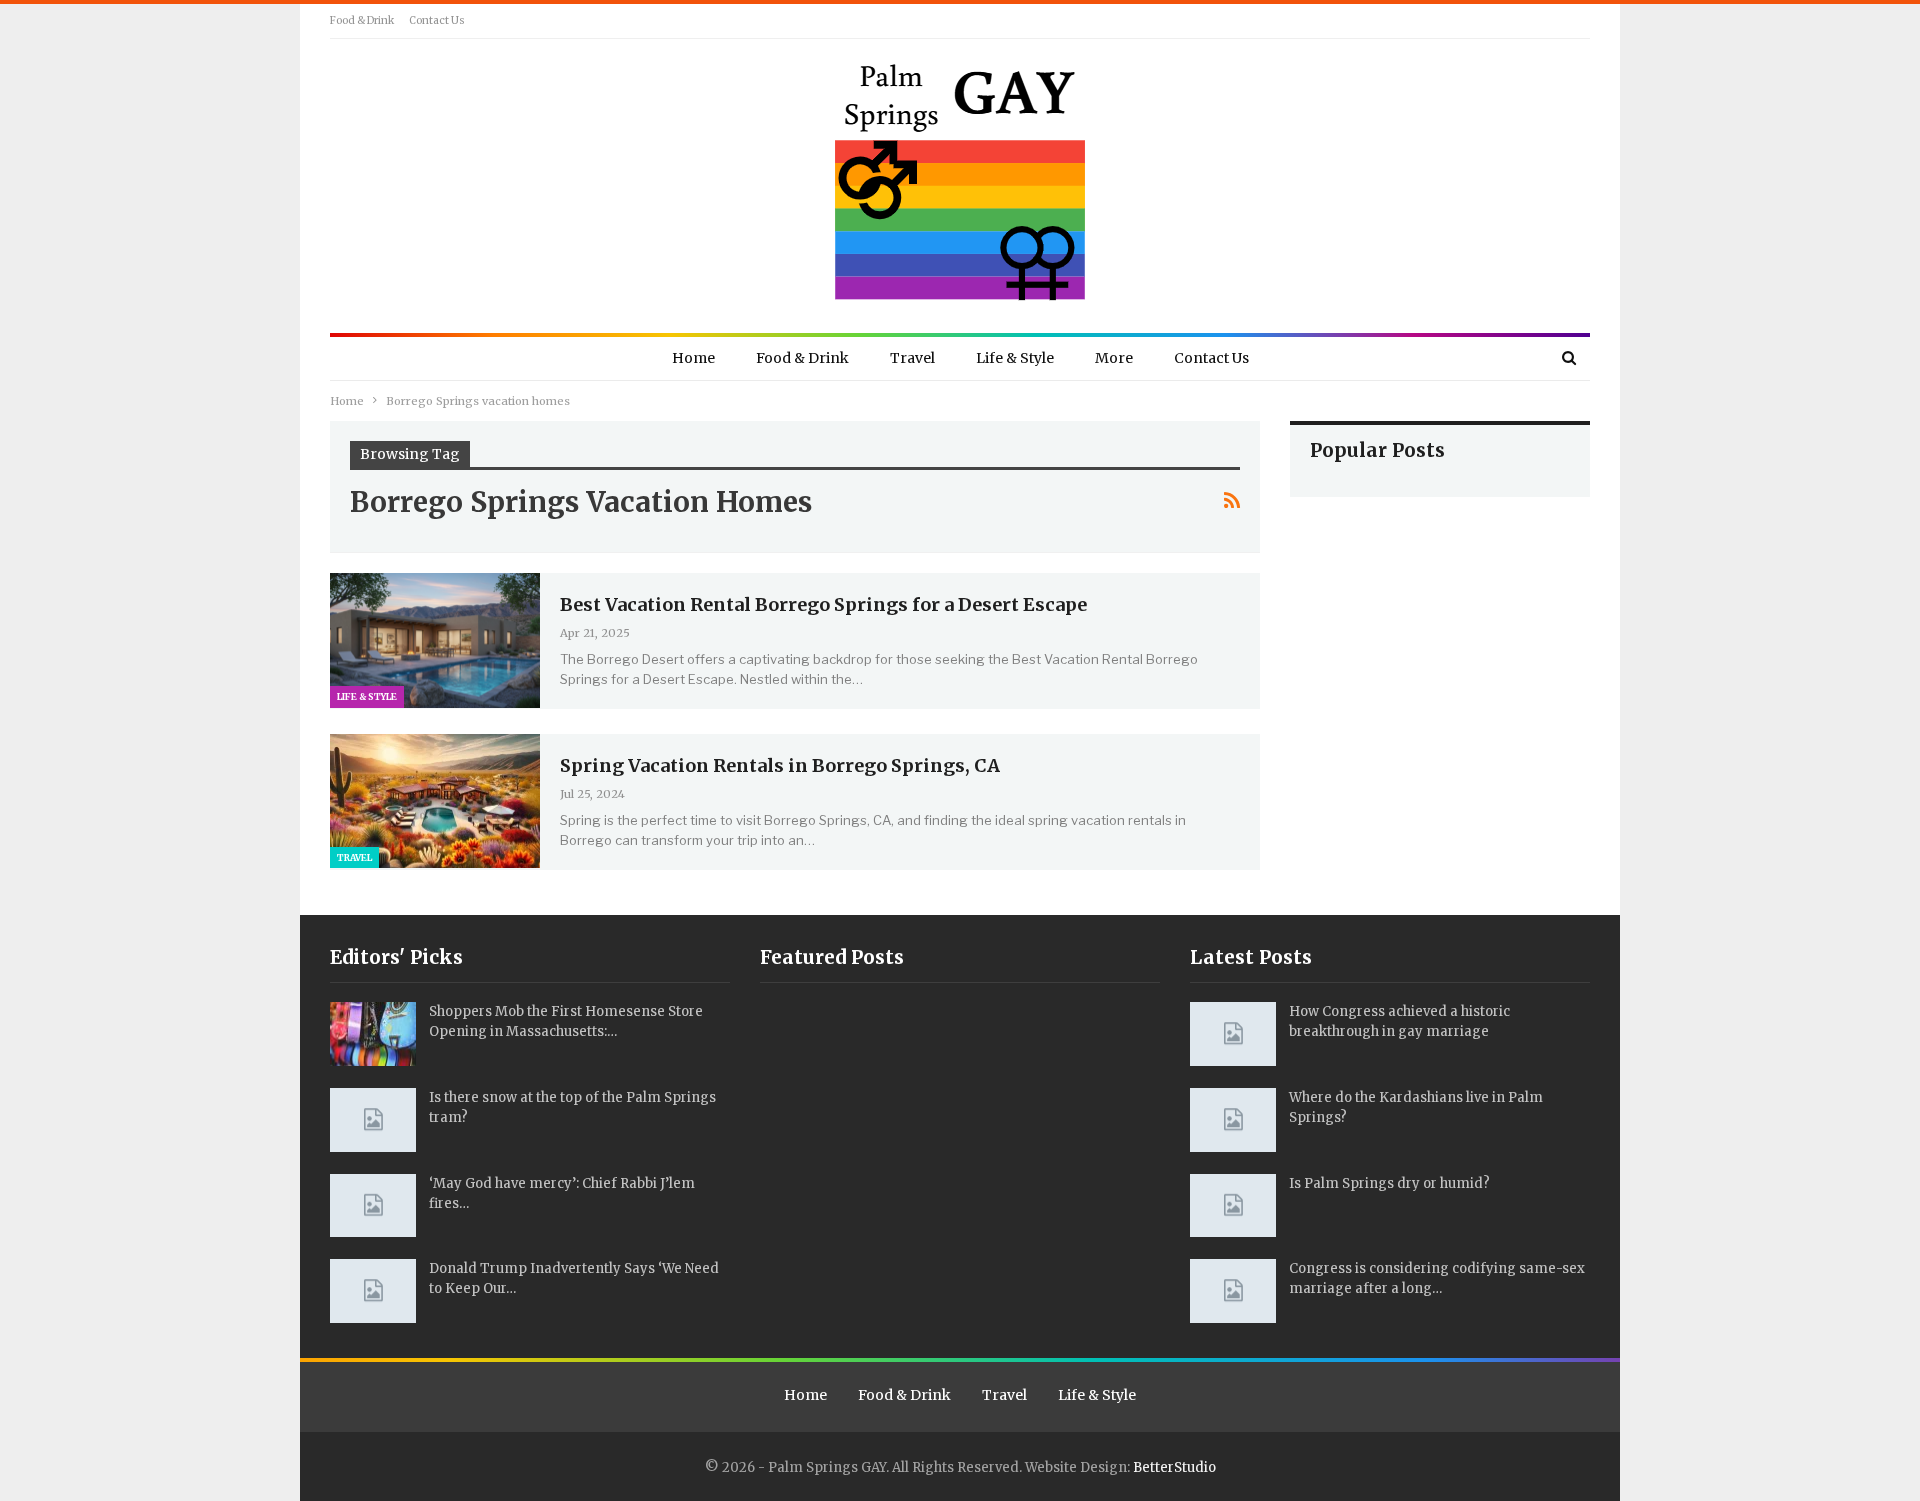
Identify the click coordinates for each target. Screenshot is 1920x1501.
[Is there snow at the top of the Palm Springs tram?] (373, 1120)
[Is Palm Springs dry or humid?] (1233, 1206)
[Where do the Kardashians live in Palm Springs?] (1233, 1120)
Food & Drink (362, 20)
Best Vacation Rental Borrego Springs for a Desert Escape (823, 604)
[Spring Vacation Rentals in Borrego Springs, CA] (435, 801)
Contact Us (437, 20)
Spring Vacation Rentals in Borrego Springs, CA (780, 765)
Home (693, 358)
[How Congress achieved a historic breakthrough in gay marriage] (1233, 1034)
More (1114, 358)
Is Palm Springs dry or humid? (1389, 1183)
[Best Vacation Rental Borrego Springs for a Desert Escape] (435, 640)
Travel (912, 358)
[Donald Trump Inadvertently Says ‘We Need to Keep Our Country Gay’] (373, 1291)
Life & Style (1015, 358)
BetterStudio (1174, 1467)
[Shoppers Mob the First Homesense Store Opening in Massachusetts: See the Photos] (373, 1034)
